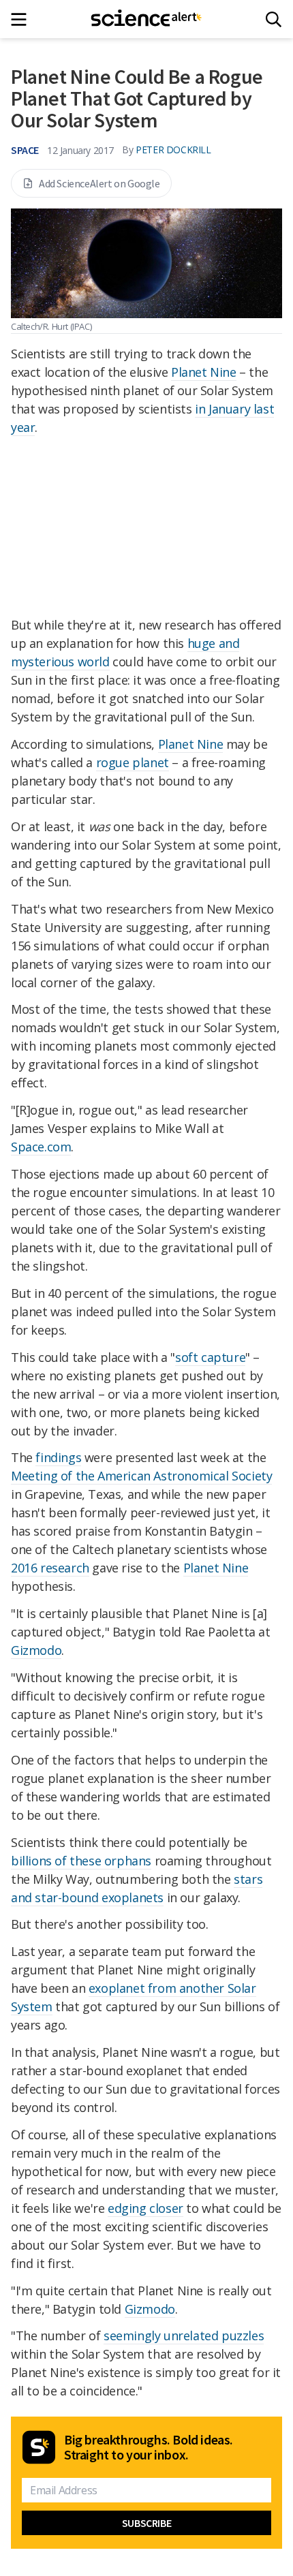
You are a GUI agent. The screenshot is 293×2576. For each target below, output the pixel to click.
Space (25, 150)
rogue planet (133, 762)
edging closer (145, 2208)
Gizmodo (36, 1650)
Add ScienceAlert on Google (99, 183)
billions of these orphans (81, 1861)
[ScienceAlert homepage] (147, 19)
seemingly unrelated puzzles (184, 2336)
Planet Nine (204, 372)
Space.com (41, 1147)
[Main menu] (23, 19)
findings (58, 1457)
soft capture (210, 1357)
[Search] (274, 19)
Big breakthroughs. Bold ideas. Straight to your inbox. (149, 2447)
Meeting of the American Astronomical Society (141, 1476)
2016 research (50, 1568)
